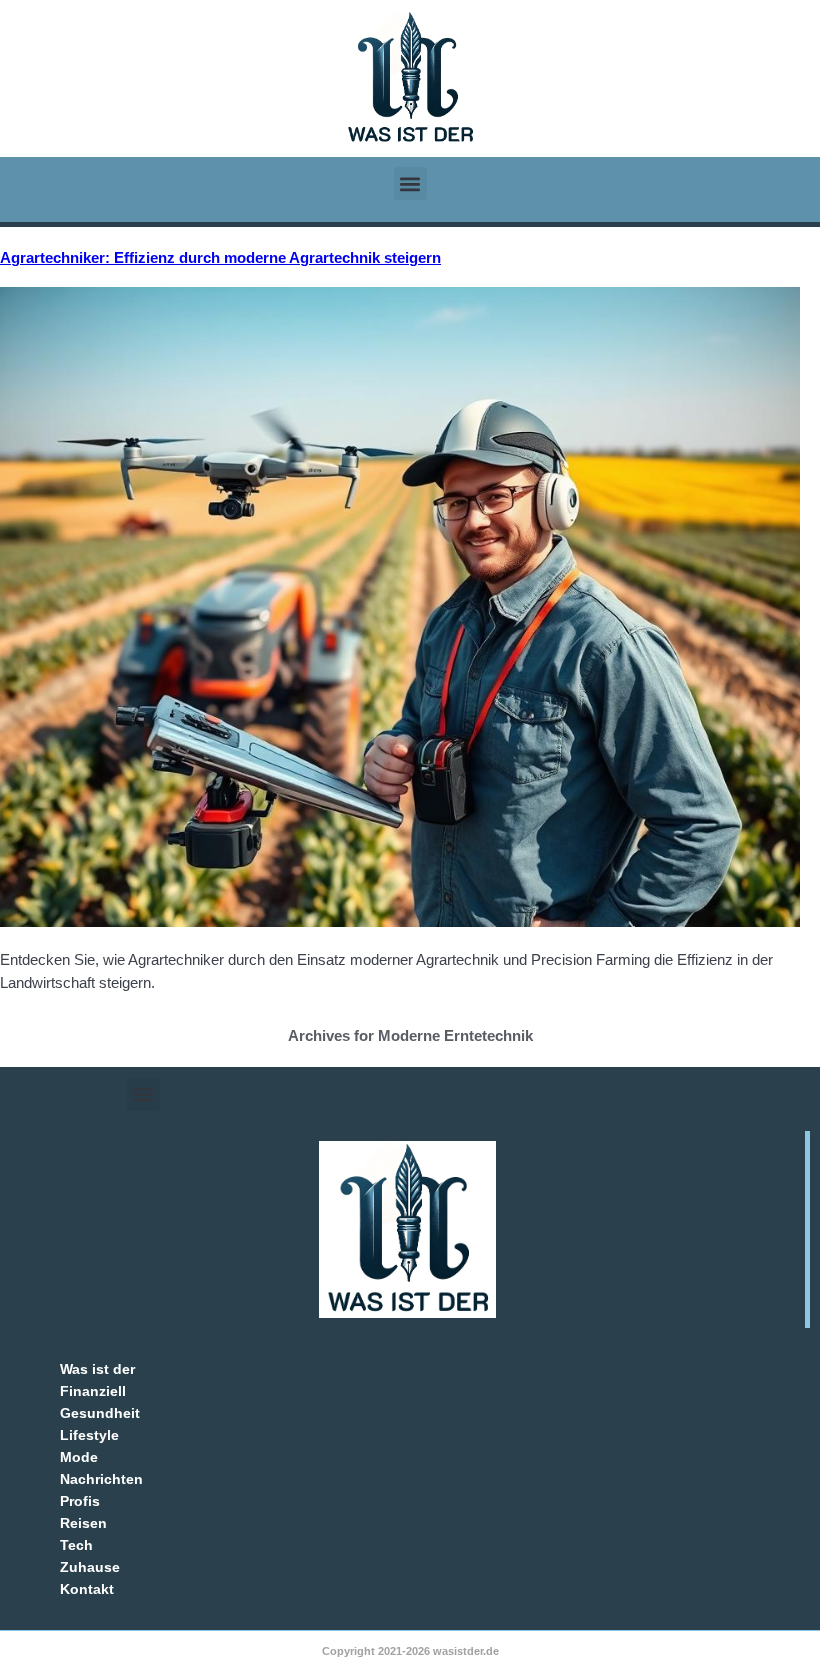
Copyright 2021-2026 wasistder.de (410, 1651)
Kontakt (87, 1589)
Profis (80, 1501)
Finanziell (93, 1391)
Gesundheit (100, 1413)
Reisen (83, 1523)
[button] (410, 183)
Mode (79, 1457)
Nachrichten (101, 1479)
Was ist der (97, 1369)
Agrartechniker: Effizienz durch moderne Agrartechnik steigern (220, 257)
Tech (76, 1545)
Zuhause (90, 1567)
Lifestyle (89, 1435)
